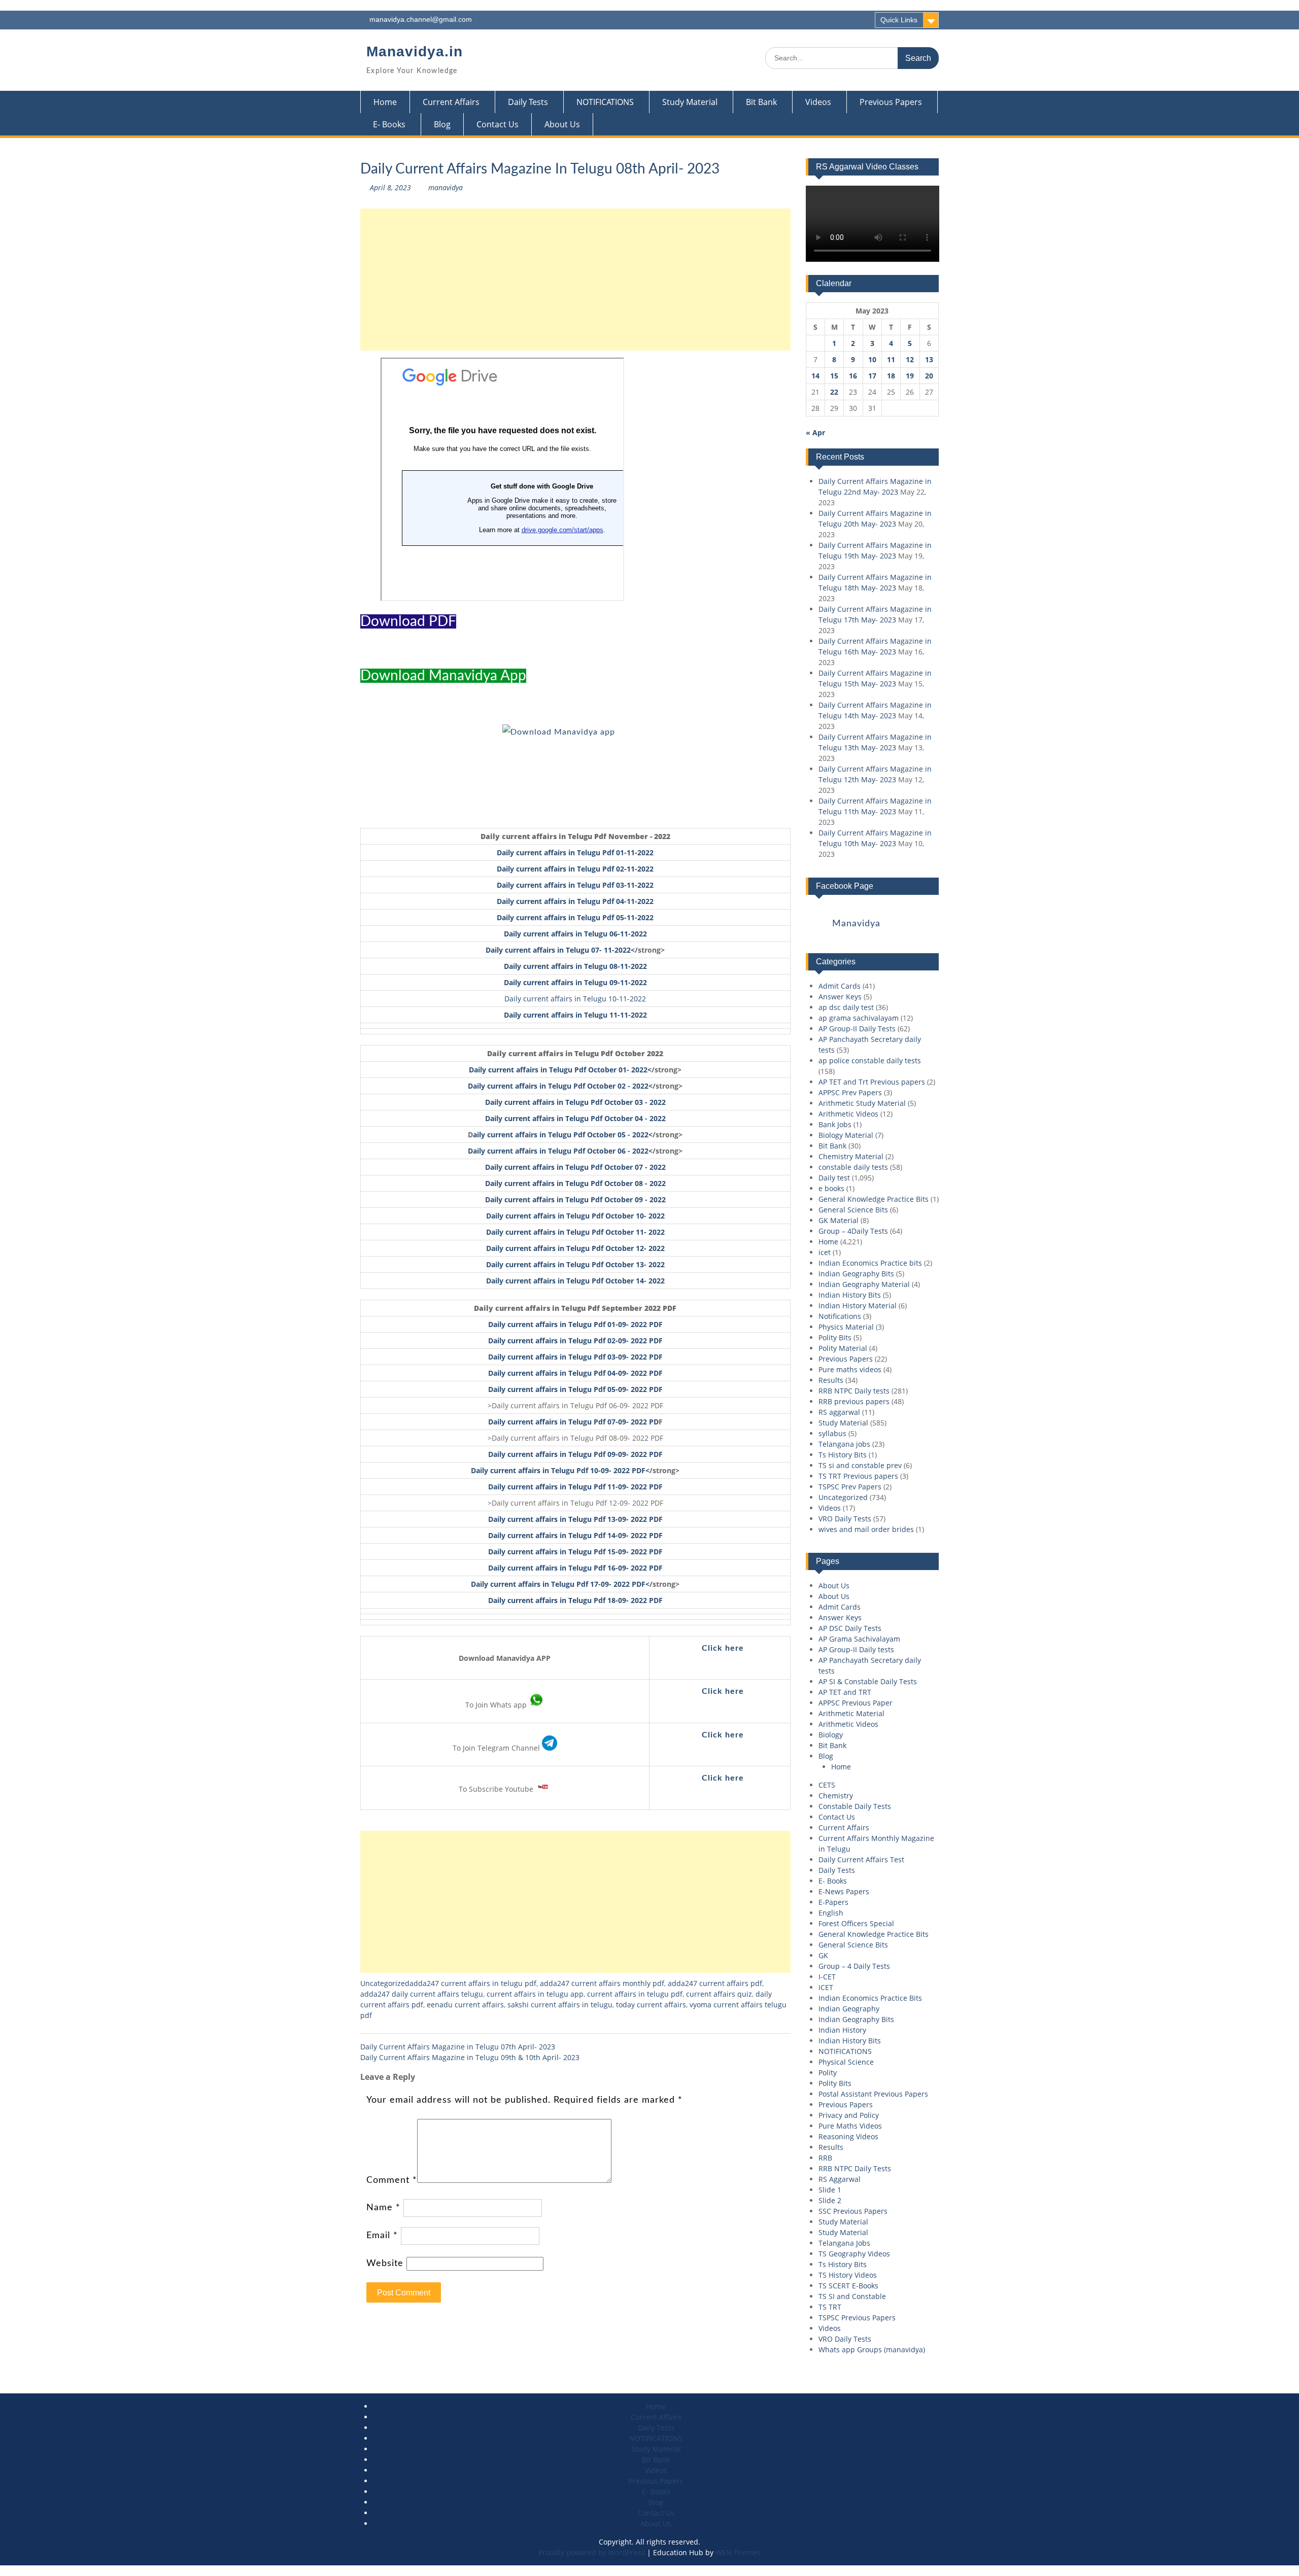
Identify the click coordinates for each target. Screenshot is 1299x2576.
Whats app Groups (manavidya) (872, 2349)
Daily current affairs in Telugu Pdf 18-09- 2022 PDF (575, 1600)
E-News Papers (844, 1891)
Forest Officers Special (856, 1923)
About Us (562, 124)
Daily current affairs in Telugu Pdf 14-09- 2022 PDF (575, 1535)
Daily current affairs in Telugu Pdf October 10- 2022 (575, 1216)
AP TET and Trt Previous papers (872, 1082)
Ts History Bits (843, 1455)
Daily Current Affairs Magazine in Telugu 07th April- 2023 (458, 2047)
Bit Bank (761, 102)
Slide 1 (830, 2190)
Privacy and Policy (849, 2115)
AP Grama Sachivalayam (859, 1639)
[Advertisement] (575, 280)
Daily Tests (528, 102)
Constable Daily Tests (855, 1806)
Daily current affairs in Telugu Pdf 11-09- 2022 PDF (575, 1487)
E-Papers (833, 1902)
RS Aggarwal (840, 2179)
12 (910, 359)
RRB (825, 2158)
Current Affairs (451, 102)
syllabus (832, 1433)
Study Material (690, 102)
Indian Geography (849, 2009)
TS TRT (830, 2307)
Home (385, 102)
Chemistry (836, 1796)
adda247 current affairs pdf (715, 1983)
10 (872, 359)
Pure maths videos (850, 1369)
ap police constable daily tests (870, 1060)
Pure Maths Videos (850, 2126)
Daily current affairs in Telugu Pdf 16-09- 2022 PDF (575, 1568)
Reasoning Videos (848, 2136)
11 (891, 359)
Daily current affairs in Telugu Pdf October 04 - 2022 (575, 1118)
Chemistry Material (851, 1156)
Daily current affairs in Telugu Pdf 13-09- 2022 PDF (575, 1519)
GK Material (839, 1220)
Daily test (834, 1178)
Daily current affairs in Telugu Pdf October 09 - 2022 (575, 1199)
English (831, 1913)
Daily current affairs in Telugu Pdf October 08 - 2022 (575, 1183)
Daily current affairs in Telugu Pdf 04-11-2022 (575, 901)
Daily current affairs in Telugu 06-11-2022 (575, 934)
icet (825, 1252)
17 (872, 376)
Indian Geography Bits (856, 1274)
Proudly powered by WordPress (592, 2552)
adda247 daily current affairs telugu (422, 1994)
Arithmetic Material (851, 1713)
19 (910, 376)
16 (853, 376)
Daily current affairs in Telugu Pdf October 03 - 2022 (575, 1102)
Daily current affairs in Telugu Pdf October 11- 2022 (575, 1232)
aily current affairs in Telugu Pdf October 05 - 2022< (563, 1135)
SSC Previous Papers (853, 2211)
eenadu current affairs (465, 2005)
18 (891, 376)
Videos (818, 102)
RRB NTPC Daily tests (854, 1391)
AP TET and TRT (845, 1692)
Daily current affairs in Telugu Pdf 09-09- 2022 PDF (575, 1454)
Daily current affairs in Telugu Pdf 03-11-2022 (575, 885)
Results (831, 1380)
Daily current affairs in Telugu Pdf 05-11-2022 (575, 917)
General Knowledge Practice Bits (874, 1199)
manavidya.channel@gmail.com (421, 19)
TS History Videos (848, 2275)
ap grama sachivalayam (859, 1018)
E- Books (389, 124)
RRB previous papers (854, 1401)
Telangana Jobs (844, 2243)
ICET (826, 1987)
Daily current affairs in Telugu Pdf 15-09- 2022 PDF (575, 1552)
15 (834, 376)
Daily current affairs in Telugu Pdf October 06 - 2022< (560, 1151)
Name (383, 2208)
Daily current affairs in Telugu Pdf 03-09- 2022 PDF (575, 1357)
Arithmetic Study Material (862, 1103)
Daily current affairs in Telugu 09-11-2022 (575, 982)
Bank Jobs (835, 1124)
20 (929, 376)
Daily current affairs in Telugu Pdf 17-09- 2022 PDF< (560, 1584)
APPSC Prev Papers (850, 1092)
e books (831, 1188)
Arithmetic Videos (848, 1114)
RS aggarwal (839, 1412)
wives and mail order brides (866, 1529)
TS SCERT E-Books (848, 2286)
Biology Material (846, 1135)
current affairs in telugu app (535, 1994)
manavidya (446, 187)
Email (382, 2236)
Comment (392, 2180)
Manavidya (856, 924)
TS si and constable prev (860, 1465)
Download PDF (408, 621)
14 (815, 376)
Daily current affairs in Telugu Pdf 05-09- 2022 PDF (575, 1389)
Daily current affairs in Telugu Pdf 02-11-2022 (575, 869)
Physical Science (846, 2062)
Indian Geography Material (864, 1284)
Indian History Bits (850, 1295)
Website (385, 2264)
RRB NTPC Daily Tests (855, 2168)
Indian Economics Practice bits (870, 1263)
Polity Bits (835, 1337)
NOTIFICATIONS (605, 102)
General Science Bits (853, 1210)
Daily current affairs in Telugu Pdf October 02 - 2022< (560, 1086)
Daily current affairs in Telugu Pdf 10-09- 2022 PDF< (560, 1470)
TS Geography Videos (854, 2254)
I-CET (827, 1977)
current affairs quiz (719, 1994)
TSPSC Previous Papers (857, 2318)
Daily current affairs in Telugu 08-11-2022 (575, 966)
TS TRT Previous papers (858, 1476)
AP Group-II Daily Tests (857, 1029)
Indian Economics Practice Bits (870, 1998)
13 (929, 359)
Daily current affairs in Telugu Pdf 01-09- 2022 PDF (575, 1324)
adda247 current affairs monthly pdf (602, 1983)
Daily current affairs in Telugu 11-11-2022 (575, 1015)
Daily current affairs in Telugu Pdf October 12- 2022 (575, 1248)
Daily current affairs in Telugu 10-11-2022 (575, 999)
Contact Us (498, 124)
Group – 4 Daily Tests (854, 1966)
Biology (831, 1735)
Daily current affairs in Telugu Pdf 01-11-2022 (575, 852)
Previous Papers (891, 102)
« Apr (815, 432)
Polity (828, 2073)
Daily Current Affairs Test (861, 1859)
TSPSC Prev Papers (850, 1487)
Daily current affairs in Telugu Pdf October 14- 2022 (575, 1281)
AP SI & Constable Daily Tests (868, 1681)
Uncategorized (385, 1983)
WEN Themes (738, 2552)
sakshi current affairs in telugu (560, 2005)
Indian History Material (858, 1306)
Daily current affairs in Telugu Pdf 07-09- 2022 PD (573, 1422)
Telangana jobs (844, 1444)
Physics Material (846, 1327)
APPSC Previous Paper (856, 1703)
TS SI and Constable (852, 2296)
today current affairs (651, 2005)
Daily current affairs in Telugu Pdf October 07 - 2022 (575, 1167)
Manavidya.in (415, 51)
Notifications (840, 1316)
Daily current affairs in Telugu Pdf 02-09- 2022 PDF (575, 1341)
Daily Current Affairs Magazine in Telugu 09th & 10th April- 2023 (470, 2057)
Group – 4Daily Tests (853, 1231)
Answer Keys (840, 997)
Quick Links (899, 20)
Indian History (842, 2030)
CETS (827, 1785)
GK (823, 1955)
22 (834, 392)
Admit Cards (840, 986)
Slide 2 (830, 2200)
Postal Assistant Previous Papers (873, 2094)
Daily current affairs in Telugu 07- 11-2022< (560, 950)
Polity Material (843, 1348)
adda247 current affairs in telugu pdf (473, 1983)
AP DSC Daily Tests (850, 1628)
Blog (442, 124)
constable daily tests (853, 1167)
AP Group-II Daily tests (856, 1649)
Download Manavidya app (443, 676)
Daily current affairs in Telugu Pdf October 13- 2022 (575, 1264)
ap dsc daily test (846, 1007)
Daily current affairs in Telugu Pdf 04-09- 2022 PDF (575, 1373)
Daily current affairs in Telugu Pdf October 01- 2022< (560, 1070)
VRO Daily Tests (845, 1519)
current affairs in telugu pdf (635, 1994)
